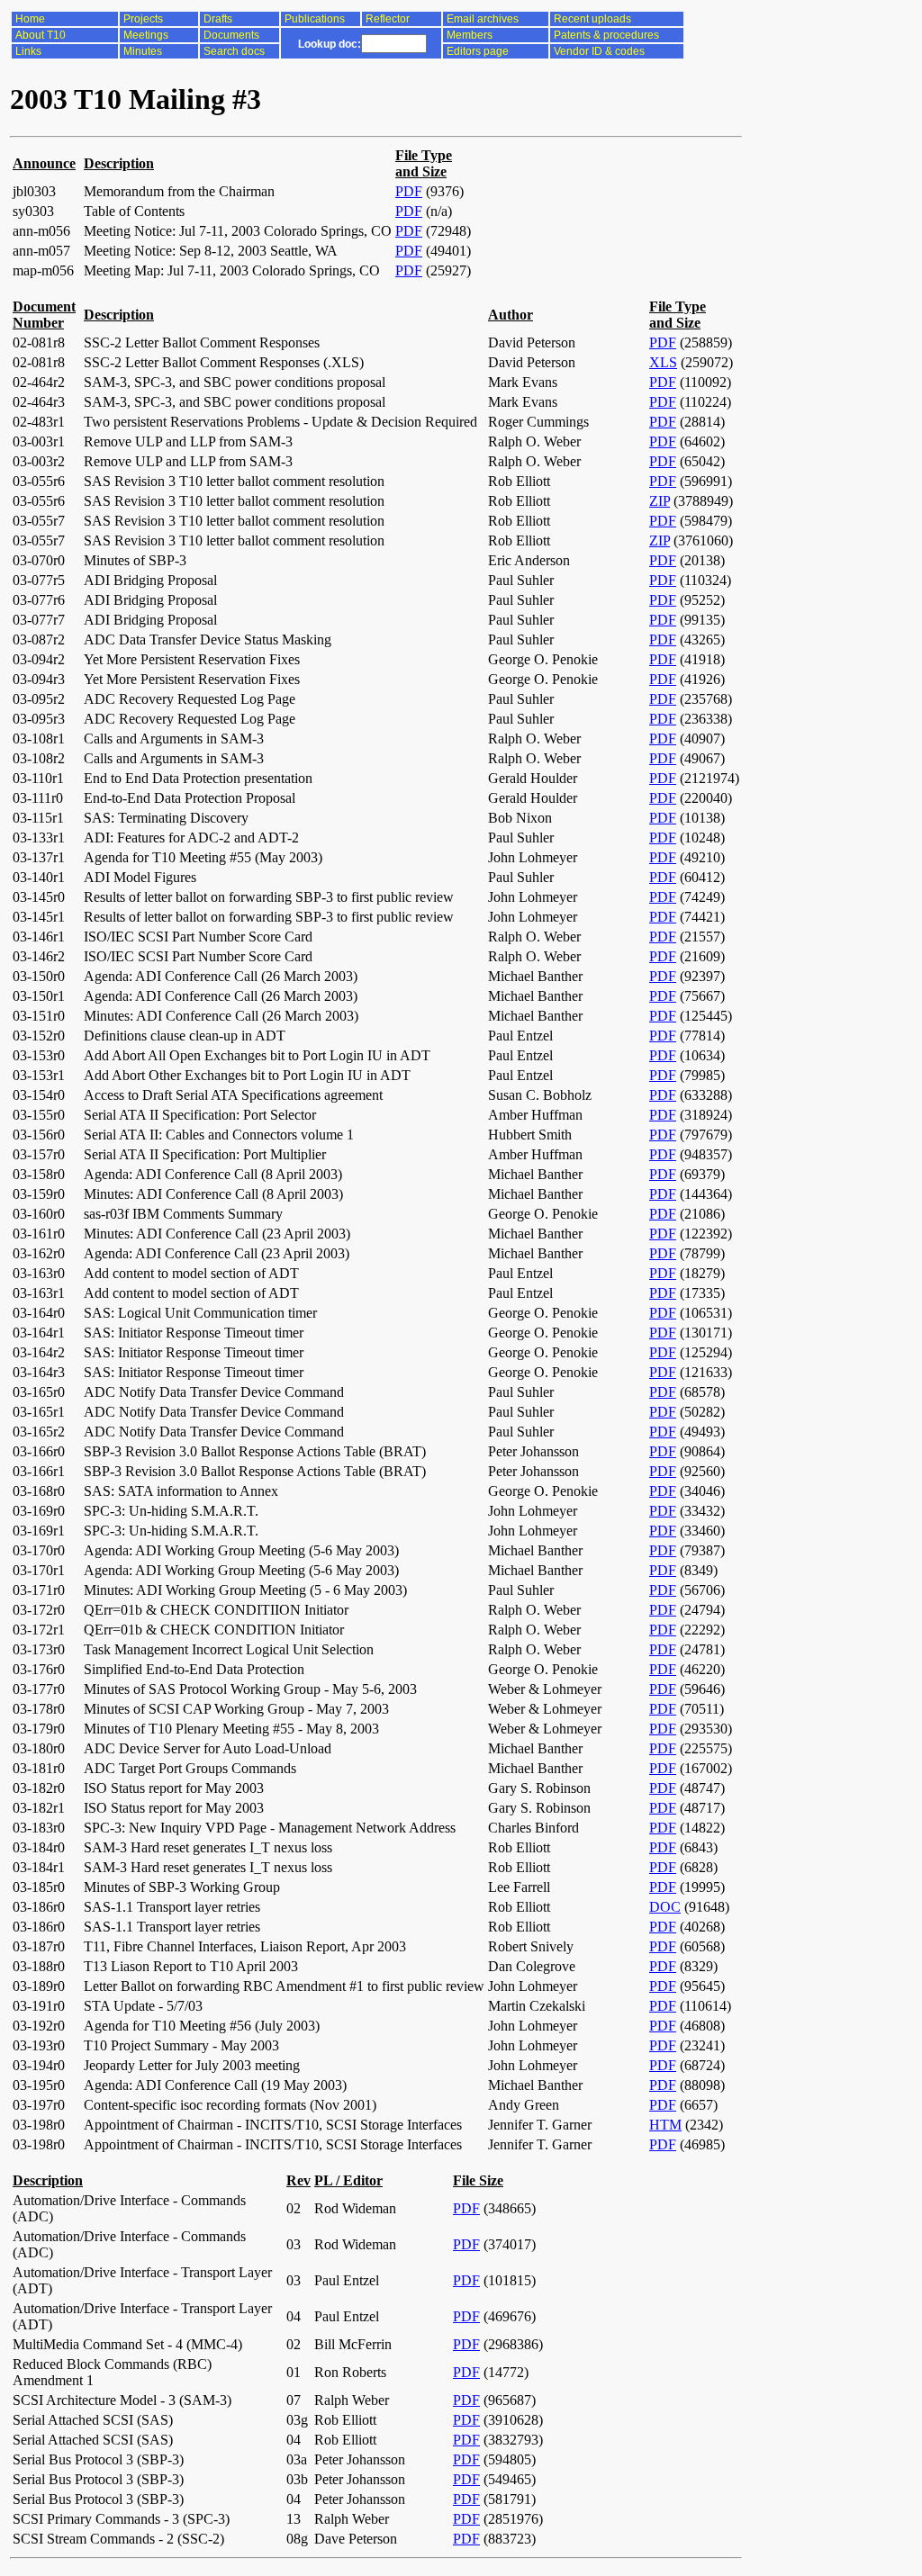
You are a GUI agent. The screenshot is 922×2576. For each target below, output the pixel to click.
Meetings (146, 35)
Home (30, 19)
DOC (665, 1907)
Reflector (388, 19)
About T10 (41, 35)
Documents (231, 35)
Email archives (483, 19)
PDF (409, 191)
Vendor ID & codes (599, 51)
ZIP (660, 501)
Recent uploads (592, 19)
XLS (663, 362)
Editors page (478, 51)
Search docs (234, 51)
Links (28, 51)
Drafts (218, 19)
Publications (315, 19)
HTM (665, 2125)
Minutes (143, 51)
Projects (143, 19)
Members (470, 35)
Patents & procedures (606, 35)
